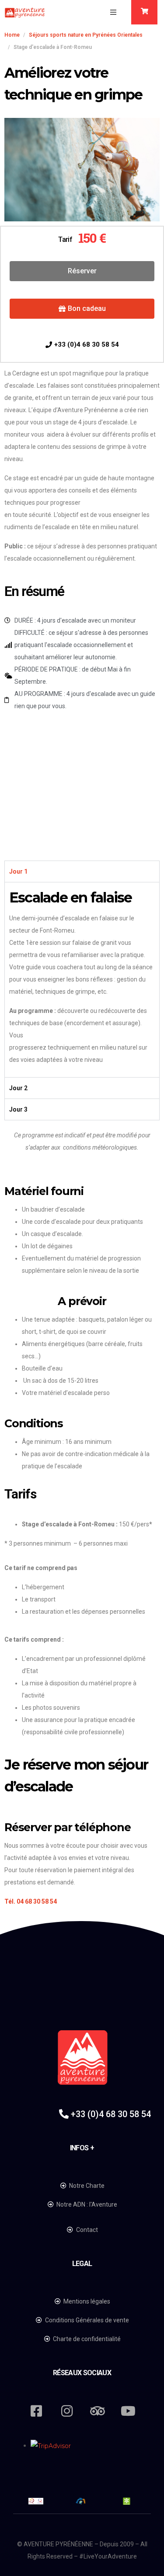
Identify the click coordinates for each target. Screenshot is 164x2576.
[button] (113, 12)
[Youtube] (128, 2411)
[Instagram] (67, 2411)
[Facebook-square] (36, 2411)
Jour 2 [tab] (18, 1088)
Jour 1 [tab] (18, 871)
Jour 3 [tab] (18, 1109)
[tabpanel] (82, 980)
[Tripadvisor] (98, 2411)
